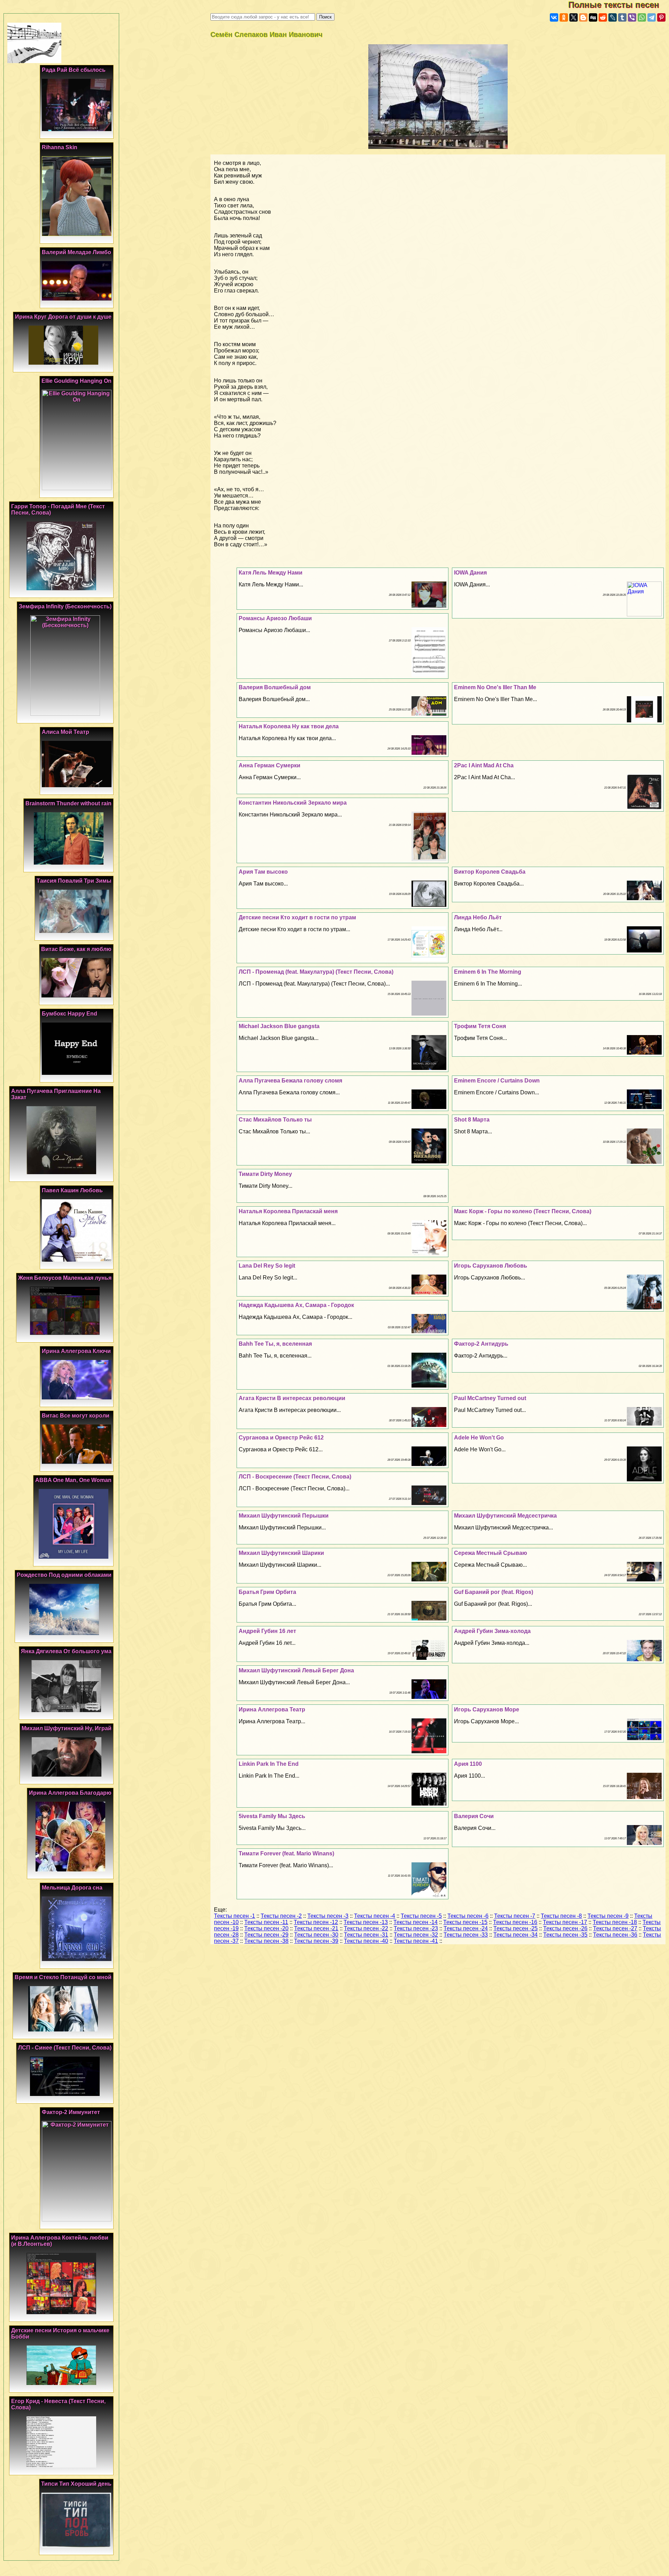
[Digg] (593, 17)
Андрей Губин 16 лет (267, 1631)
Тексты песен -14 (416, 1922)
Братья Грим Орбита (267, 1592)
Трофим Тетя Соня (480, 1026)
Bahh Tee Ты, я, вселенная (275, 1344)
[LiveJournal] (613, 17)
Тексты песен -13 (366, 1922)
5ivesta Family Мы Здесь (272, 1816)
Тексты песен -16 (515, 1922)
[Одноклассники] (564, 17)
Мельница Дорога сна (72, 1888)
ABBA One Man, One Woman (73, 1480)
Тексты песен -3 (328, 1916)
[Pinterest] (661, 17)
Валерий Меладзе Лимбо (76, 252)
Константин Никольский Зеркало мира (293, 803)
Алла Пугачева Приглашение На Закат (56, 1094)
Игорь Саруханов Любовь (491, 1266)
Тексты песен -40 (366, 1941)
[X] (574, 17)
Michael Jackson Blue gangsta (279, 1026)
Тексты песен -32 (416, 1935)
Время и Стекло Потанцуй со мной (63, 1977)
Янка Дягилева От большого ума (66, 1651)
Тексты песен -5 (421, 1916)
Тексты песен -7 (515, 1916)
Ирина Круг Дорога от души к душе (63, 317)
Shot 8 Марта (472, 1120)
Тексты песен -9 (608, 1916)
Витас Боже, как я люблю (76, 949)
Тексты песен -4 (375, 1916)
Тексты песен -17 (565, 1922)
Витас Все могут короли (76, 1416)
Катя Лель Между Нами (271, 573)
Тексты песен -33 (466, 1935)
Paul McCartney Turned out (490, 1398)
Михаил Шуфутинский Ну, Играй (67, 1728)
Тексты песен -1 (234, 1916)
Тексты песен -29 (266, 1935)
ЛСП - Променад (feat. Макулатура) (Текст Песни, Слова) (316, 972)
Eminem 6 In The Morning (488, 972)
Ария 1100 (468, 1764)
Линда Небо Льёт (478, 917)
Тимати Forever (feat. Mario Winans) (286, 1853)
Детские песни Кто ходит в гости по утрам (297, 917)
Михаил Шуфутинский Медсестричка (505, 1516)
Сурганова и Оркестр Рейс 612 (281, 1438)
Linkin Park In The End (269, 1764)
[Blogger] (583, 17)
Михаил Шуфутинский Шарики (281, 1553)
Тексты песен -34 (516, 1935)
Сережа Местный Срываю (491, 1553)
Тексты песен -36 (615, 1935)
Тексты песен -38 (266, 1941)
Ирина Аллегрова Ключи (76, 1351)
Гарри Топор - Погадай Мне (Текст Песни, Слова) (58, 510)
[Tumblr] (622, 17)
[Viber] (632, 17)
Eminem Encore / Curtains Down (497, 1081)
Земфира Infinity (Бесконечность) (65, 606)
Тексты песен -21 (316, 1928)
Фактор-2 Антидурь (481, 1344)
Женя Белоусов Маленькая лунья (65, 1278)
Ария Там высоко (263, 872)
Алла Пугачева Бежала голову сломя (290, 1081)
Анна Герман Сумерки (270, 765)
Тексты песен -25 (516, 1928)
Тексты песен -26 (565, 1928)
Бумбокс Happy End (70, 1014)
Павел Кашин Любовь (72, 1190)
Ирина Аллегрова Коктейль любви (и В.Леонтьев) (60, 2241)
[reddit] (603, 17)
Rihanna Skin (60, 147)
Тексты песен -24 (466, 1928)
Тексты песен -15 (465, 1922)
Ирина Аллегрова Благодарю (70, 1793)
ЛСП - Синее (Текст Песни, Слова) (65, 2048)
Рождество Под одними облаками (64, 1575)
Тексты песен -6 (468, 1916)
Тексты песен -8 (561, 1916)
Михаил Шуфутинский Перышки (284, 1516)
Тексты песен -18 (615, 1922)
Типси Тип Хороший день (76, 2484)
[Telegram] (652, 17)
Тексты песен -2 (281, 1916)
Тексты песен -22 (366, 1928)
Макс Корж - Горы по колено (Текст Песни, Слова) (523, 1211)
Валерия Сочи (474, 1816)
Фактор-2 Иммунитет (71, 2112)
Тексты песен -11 (266, 1922)
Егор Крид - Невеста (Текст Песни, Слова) (58, 2404)
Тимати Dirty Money (265, 1174)
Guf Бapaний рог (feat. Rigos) (494, 1592)
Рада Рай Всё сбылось (74, 70)
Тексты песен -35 (565, 1935)
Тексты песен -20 (266, 1928)
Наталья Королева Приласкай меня (288, 1211)
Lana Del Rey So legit (267, 1266)
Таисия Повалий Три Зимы (74, 881)
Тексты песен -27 (615, 1928)
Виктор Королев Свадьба (490, 872)
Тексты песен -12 (316, 1922)
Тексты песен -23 (416, 1928)
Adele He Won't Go (479, 1438)
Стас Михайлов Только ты (275, 1120)
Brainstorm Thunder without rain (68, 803)
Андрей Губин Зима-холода (492, 1631)
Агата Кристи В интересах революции (292, 1398)
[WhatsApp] (642, 17)
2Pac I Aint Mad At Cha (484, 765)
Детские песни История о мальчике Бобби (60, 2334)
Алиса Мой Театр (66, 732)
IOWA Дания (470, 573)
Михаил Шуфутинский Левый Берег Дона (296, 1670)
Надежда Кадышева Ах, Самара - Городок (296, 1305)
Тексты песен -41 (416, 1941)
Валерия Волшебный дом (275, 687)
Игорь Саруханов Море (487, 1709)
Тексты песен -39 (316, 1941)
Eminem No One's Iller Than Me (495, 687)
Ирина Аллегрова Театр (272, 1709)
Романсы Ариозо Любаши (275, 618)
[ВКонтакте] (554, 17)
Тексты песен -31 (366, 1935)
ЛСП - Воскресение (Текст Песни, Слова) (295, 1477)
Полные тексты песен (619, 5)
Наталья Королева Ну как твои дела (289, 726)
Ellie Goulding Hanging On (76, 381)
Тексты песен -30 (316, 1935)
